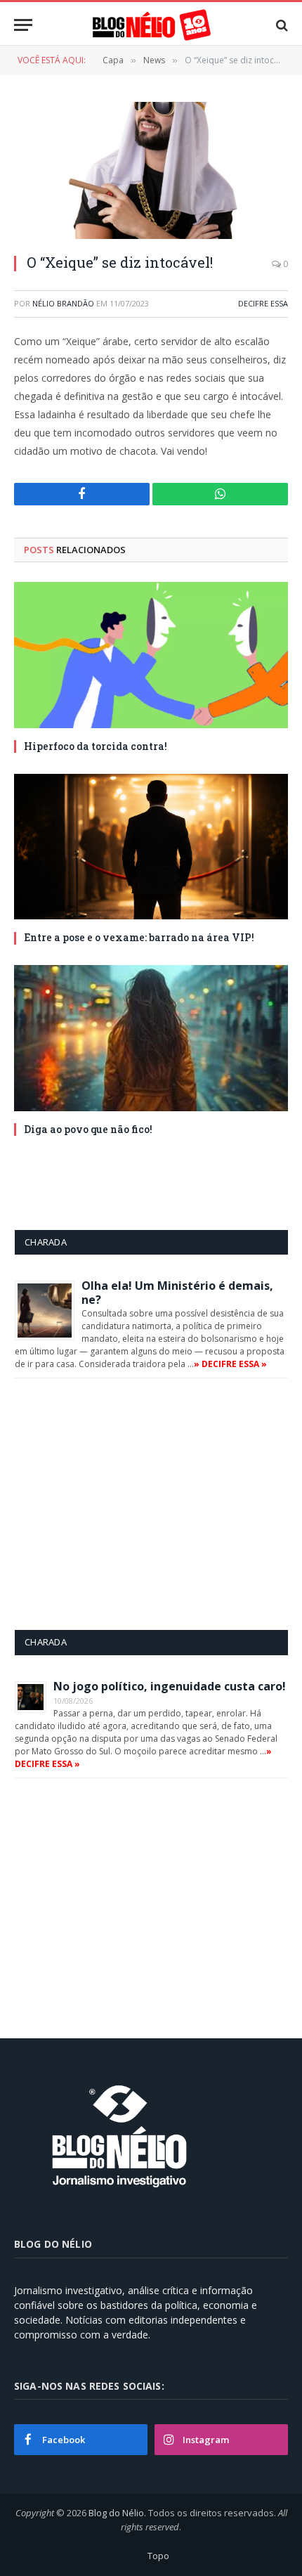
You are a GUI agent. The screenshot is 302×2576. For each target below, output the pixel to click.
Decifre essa (263, 303)
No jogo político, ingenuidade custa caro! (170, 1686)
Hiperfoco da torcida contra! (96, 746)
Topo (158, 2556)
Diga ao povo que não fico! (88, 1129)
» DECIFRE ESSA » (230, 1364)
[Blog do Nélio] (151, 25)
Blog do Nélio (116, 2513)
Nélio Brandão (63, 303)
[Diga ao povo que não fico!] (151, 1038)
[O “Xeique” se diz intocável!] (151, 170)
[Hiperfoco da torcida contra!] (151, 655)
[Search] (281, 25)
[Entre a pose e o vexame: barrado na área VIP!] (151, 847)
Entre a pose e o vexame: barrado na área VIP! (139, 937)
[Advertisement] (133, 1503)
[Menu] (23, 25)
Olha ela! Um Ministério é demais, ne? (177, 1293)
